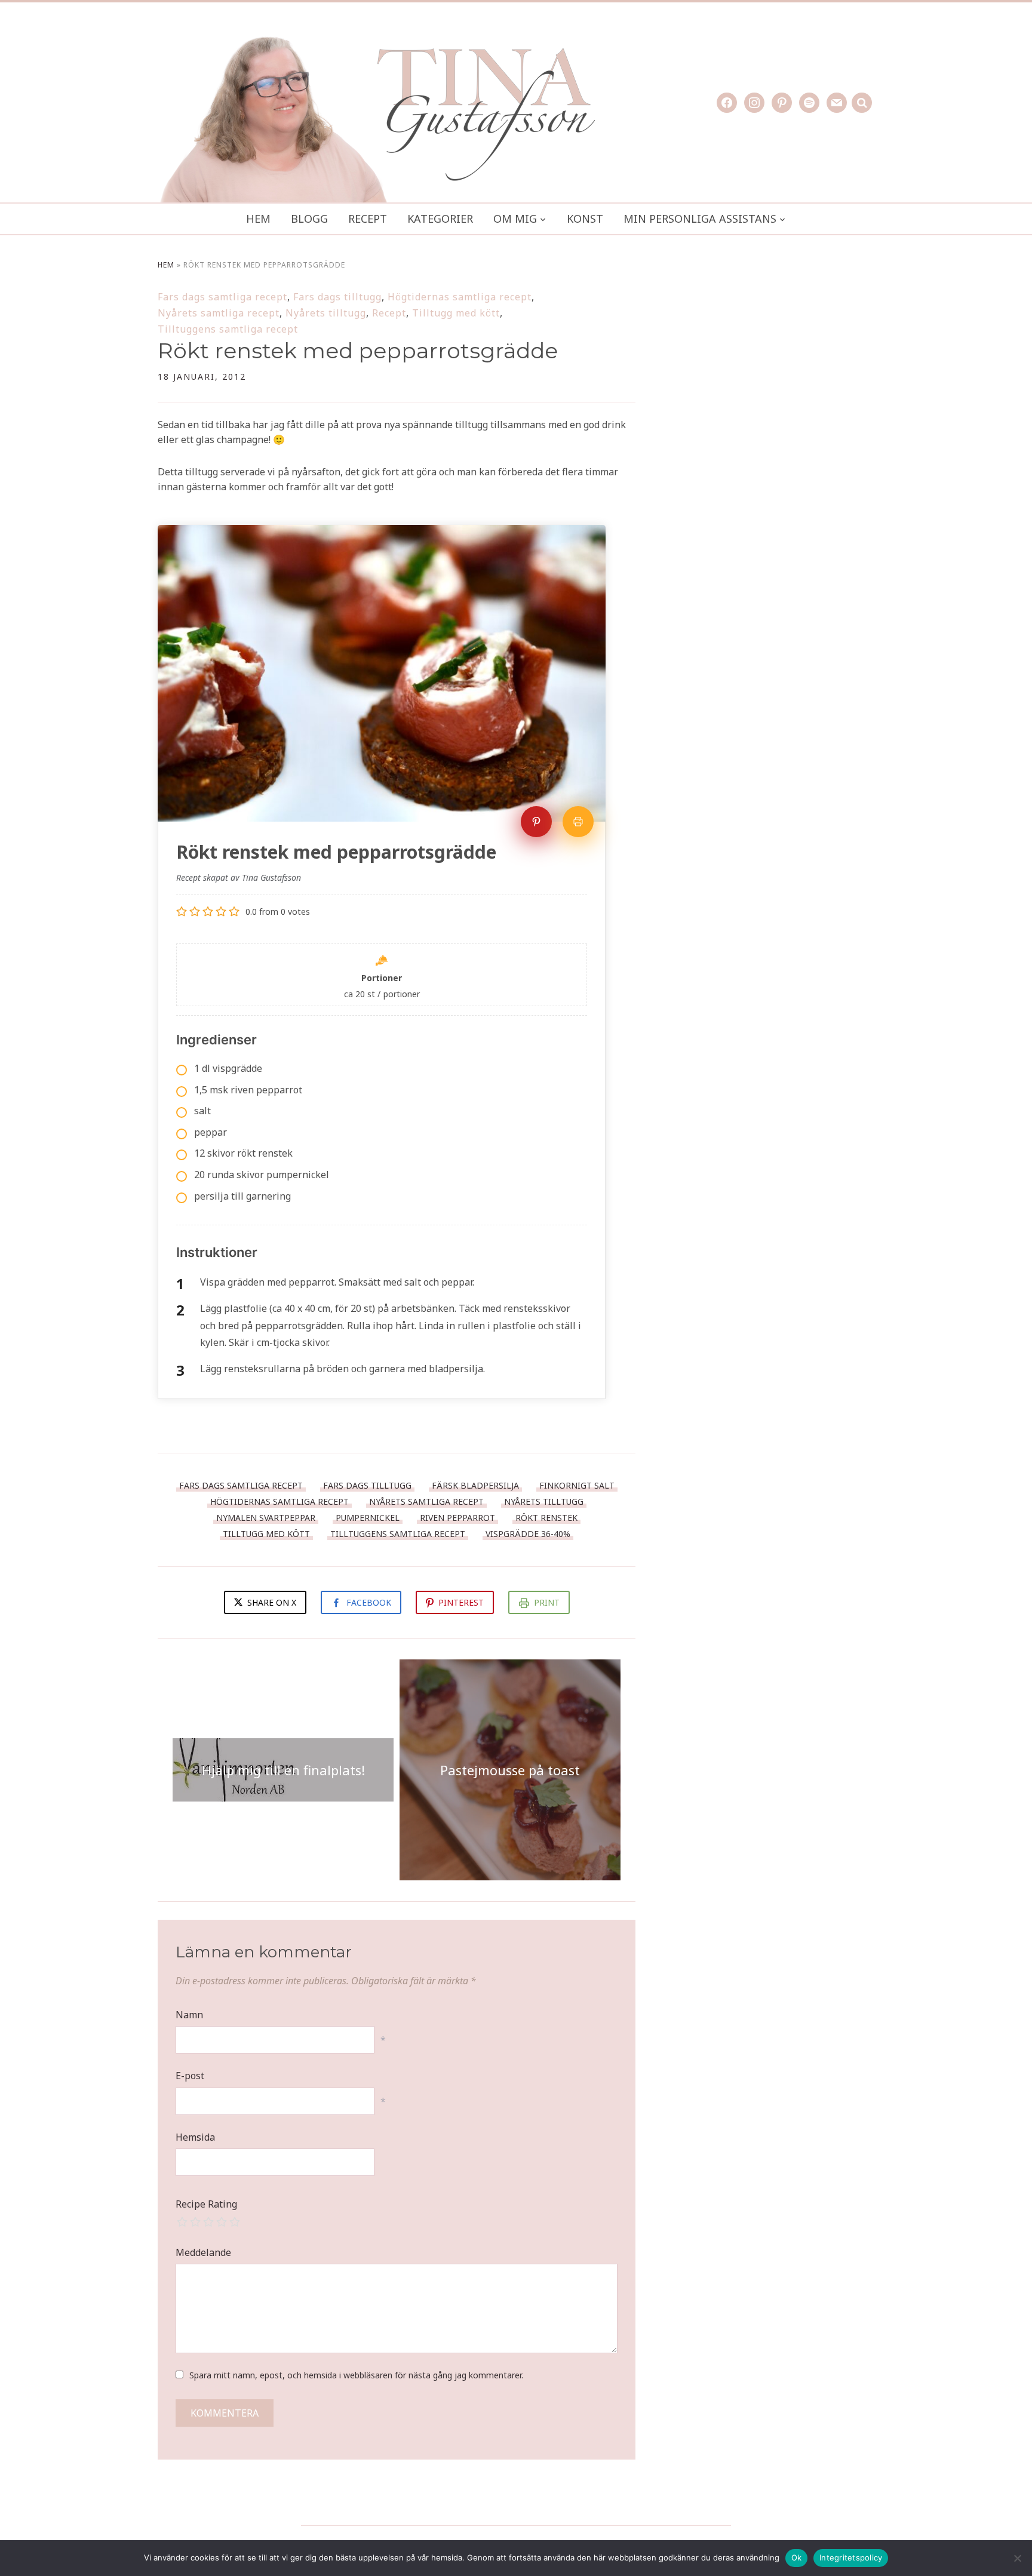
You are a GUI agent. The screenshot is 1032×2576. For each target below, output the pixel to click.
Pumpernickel (368, 1518)
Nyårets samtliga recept (219, 313)
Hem (258, 219)
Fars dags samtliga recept (222, 297)
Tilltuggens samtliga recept (228, 329)
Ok (797, 2557)
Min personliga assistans (700, 219)
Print (547, 1602)
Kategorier (440, 219)
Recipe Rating (206, 2204)
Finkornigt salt (577, 1485)
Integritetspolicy (851, 2557)
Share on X (271, 1602)
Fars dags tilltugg (337, 297)
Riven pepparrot (457, 1518)
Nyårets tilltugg (326, 313)
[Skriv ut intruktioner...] (578, 822)
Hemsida (195, 2137)
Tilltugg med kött (456, 313)
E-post (190, 2076)
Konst (585, 219)
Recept (368, 219)
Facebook (369, 1602)
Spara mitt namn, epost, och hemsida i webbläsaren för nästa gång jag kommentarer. (356, 2375)
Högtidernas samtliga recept (460, 297)
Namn (189, 2015)
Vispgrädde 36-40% (528, 1534)
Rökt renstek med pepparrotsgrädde (358, 351)
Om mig (515, 219)
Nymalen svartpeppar (266, 1518)
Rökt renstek (546, 1518)
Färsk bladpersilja (475, 1485)
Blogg (309, 219)
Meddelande (203, 2252)
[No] (1017, 2558)
